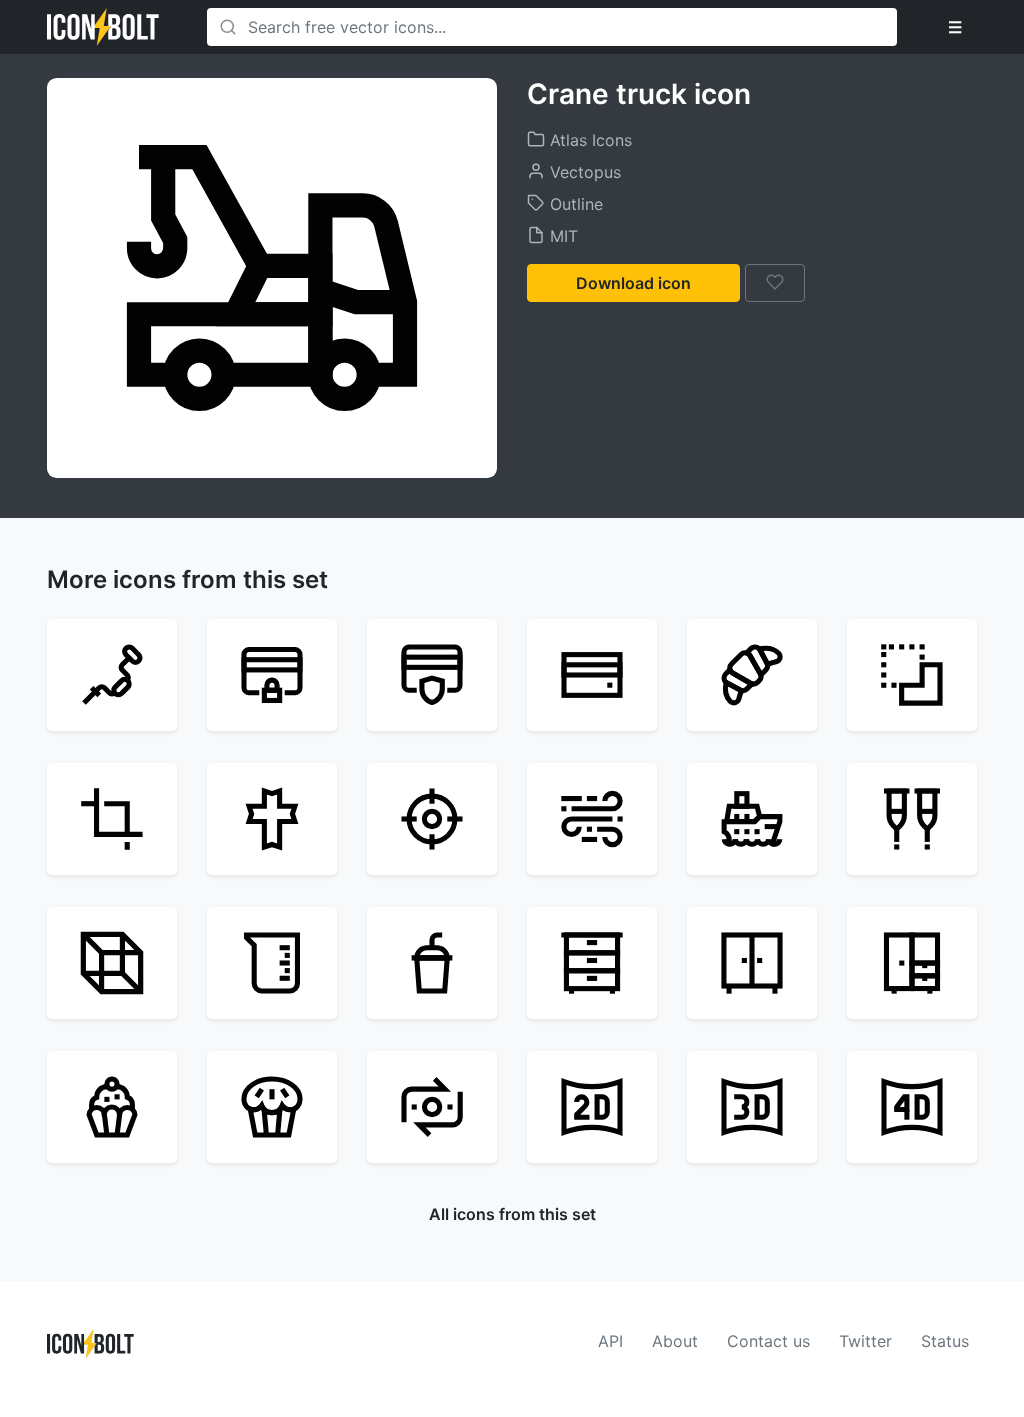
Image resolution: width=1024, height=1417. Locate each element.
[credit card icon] (592, 675)
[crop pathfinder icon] (912, 675)
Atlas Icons (588, 140)
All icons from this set (512, 1214)
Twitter (865, 1341)
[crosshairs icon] (432, 819)
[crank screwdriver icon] (112, 675)
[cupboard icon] (912, 963)
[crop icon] (112, 819)
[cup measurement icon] (272, 963)
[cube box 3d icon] (112, 963)
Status (945, 1341)
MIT (561, 236)
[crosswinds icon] (592, 819)
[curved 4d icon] (912, 1107)
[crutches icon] (912, 819)
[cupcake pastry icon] (112, 1107)
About (675, 1341)
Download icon (633, 283)
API (610, 1341)
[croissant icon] (752, 675)
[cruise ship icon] (752, 819)
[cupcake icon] (272, 1107)
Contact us (768, 1341)
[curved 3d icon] (752, 1107)
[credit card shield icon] (432, 675)
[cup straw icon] (432, 963)
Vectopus (583, 172)
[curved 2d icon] (592, 1107)
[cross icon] (272, 819)
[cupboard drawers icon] (592, 963)
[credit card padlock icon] (272, 675)
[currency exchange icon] (432, 1107)
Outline (574, 204)
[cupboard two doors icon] (752, 963)
